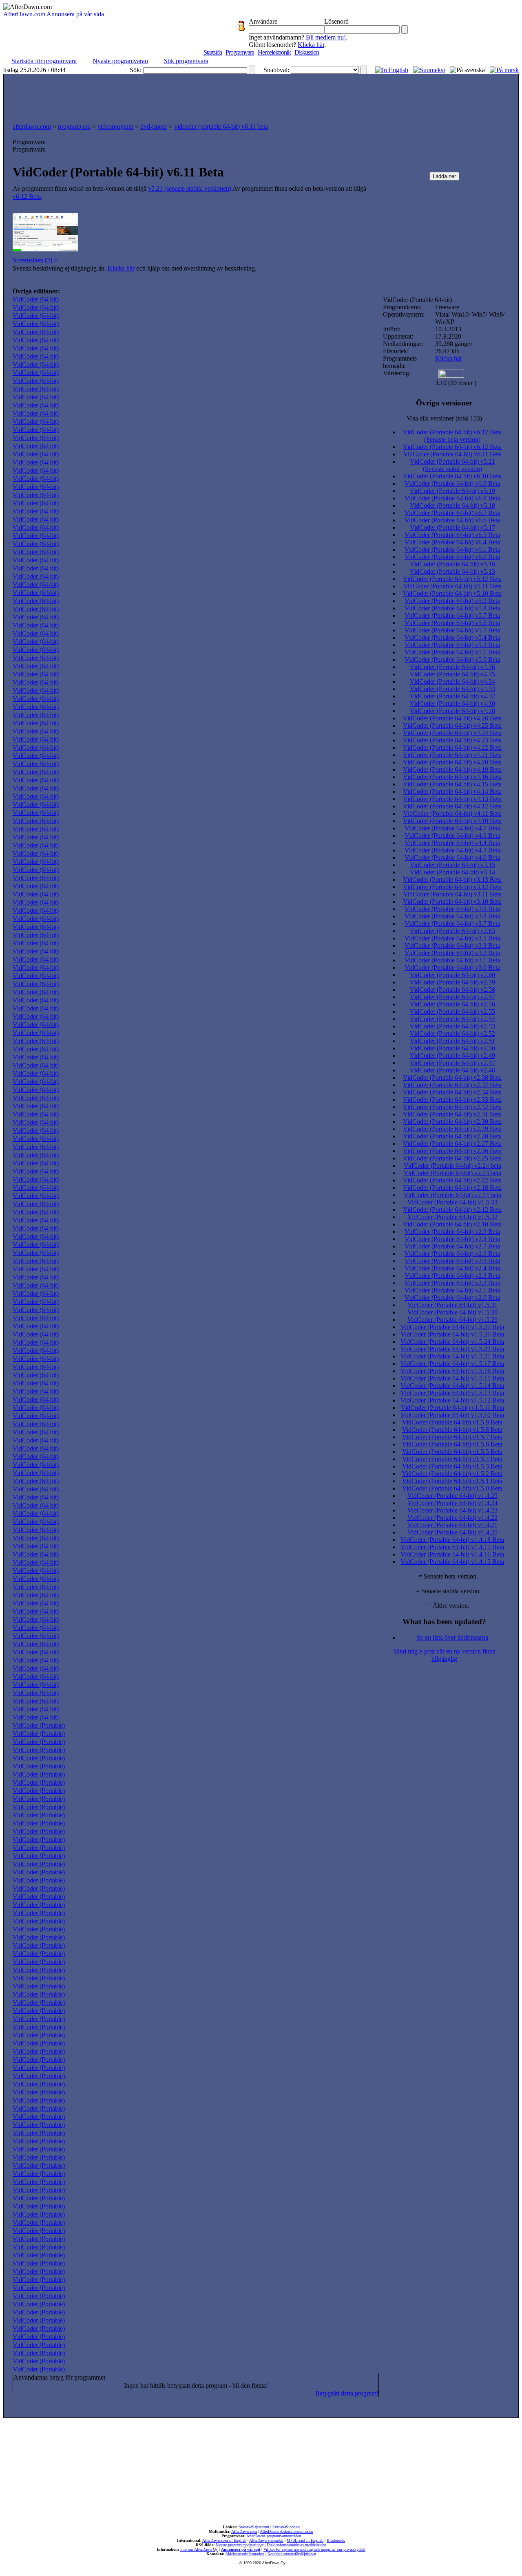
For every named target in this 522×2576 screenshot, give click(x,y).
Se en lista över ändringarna (452, 1637)
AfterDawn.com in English (224, 2540)
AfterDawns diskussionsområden (286, 2531)
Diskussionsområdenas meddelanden (296, 2545)
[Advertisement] (261, 97)
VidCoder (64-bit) (36, 299)
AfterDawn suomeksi (266, 2540)
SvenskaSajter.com (254, 2527)
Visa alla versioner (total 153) (444, 418)
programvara (74, 127)
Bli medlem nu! (326, 37)
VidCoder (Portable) (39, 1725)
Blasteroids (336, 2540)
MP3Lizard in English (305, 2540)
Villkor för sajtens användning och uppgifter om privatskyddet (314, 2549)
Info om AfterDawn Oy (199, 2549)
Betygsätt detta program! (346, 2393)
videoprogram (115, 127)
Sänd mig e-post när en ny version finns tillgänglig (444, 1655)
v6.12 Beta (27, 197)
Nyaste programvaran (120, 61)
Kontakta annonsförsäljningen (292, 2554)
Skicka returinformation (245, 2554)
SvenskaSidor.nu (286, 2527)
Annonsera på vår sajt (241, 2549)
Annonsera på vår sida (75, 14)
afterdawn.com (32, 127)
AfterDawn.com (24, 14)
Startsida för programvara (44, 61)
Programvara (240, 52)
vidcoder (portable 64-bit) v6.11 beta (221, 127)
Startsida (213, 52)
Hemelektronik (274, 52)
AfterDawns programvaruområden (274, 2536)
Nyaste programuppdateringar (240, 2545)
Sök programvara (186, 61)
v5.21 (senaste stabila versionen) (190, 188)
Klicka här (311, 45)
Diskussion (307, 52)
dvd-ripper (154, 127)
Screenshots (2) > (35, 260)
